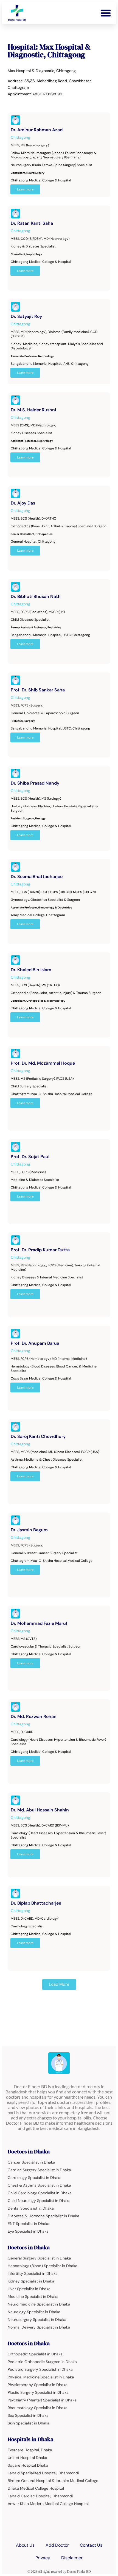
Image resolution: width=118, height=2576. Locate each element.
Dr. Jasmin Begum (29, 1530)
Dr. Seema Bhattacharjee (37, 877)
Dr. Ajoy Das (23, 503)
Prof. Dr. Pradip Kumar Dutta (40, 1250)
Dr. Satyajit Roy (26, 316)
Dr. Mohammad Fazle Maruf (39, 1623)
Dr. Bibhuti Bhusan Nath (36, 596)
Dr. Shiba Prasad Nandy (35, 783)
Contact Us (91, 2545)
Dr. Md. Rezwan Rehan (34, 1716)
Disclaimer (72, 2558)
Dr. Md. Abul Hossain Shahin (40, 1810)
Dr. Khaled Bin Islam (31, 970)
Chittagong (20, 137)
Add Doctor (57, 2545)
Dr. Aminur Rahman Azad (37, 130)
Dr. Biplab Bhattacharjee (36, 1903)
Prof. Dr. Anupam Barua (35, 1343)
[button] (106, 13)
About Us (25, 2545)
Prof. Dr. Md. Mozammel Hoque (43, 1063)
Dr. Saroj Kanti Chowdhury (38, 1436)
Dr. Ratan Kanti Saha (32, 223)
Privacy (43, 2558)
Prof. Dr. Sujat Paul (30, 1157)
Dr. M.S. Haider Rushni (33, 410)
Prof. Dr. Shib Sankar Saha (38, 690)
